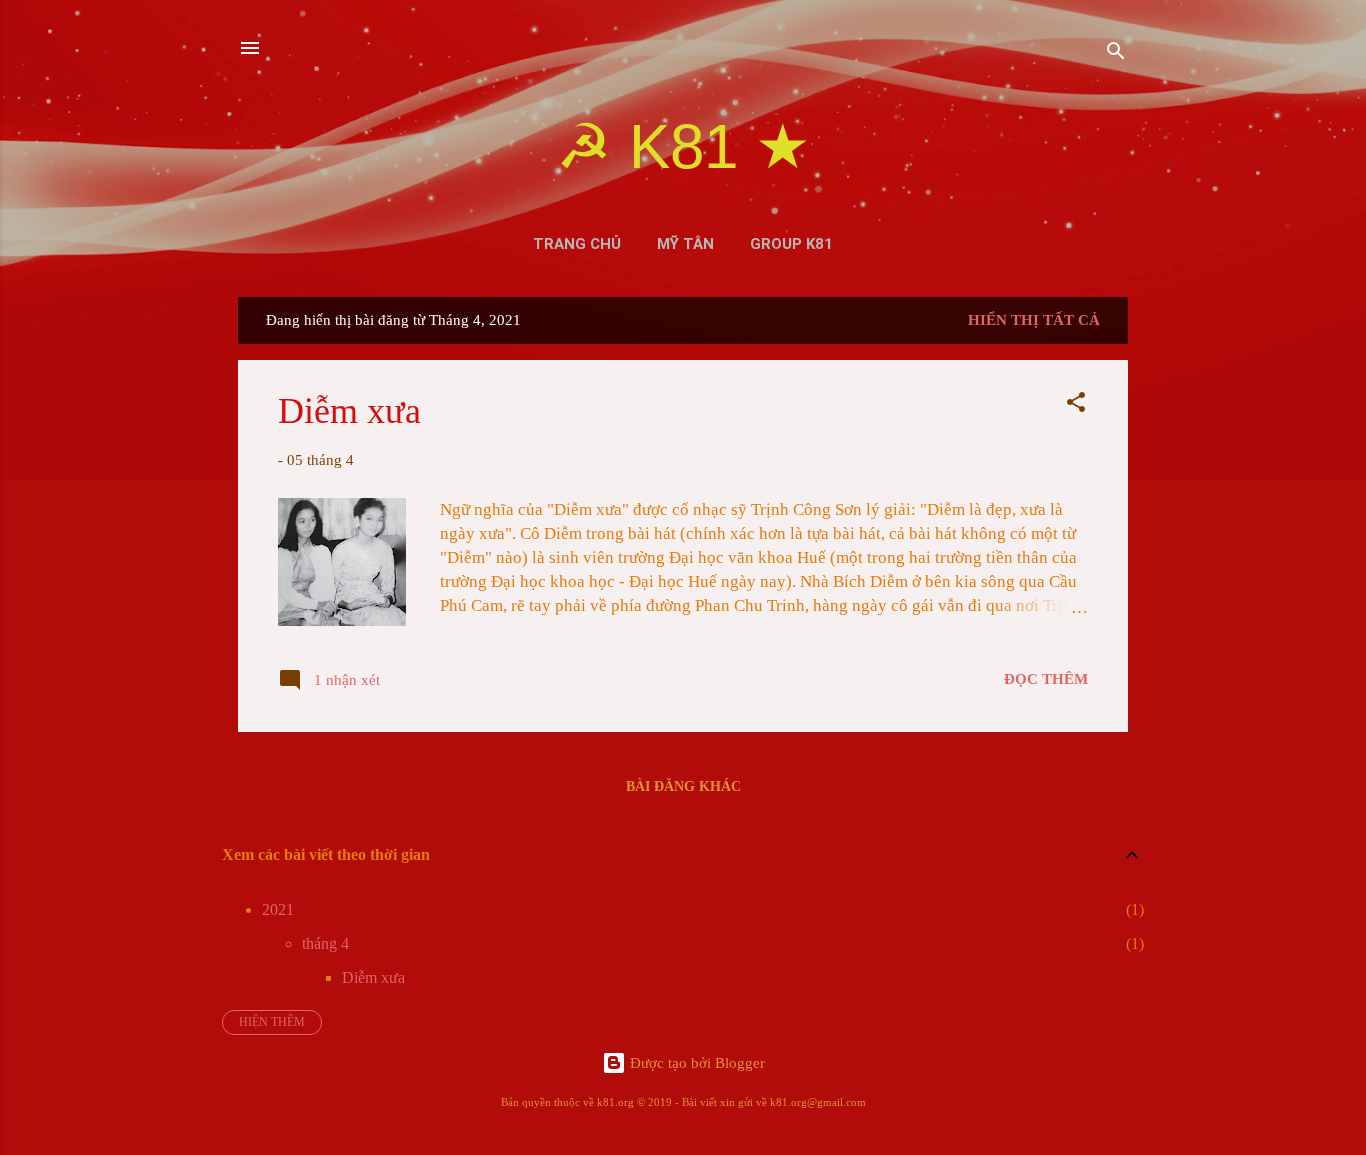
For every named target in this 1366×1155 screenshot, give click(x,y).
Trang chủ (577, 244)
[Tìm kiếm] (1116, 54)
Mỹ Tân (685, 244)
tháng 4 (325, 943)
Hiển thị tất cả (1034, 320)
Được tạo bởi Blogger (695, 1063)
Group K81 (791, 244)
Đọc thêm (1046, 679)
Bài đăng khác (683, 786)
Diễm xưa (349, 411)
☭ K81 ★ (683, 146)
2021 (278, 909)
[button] (1076, 405)
